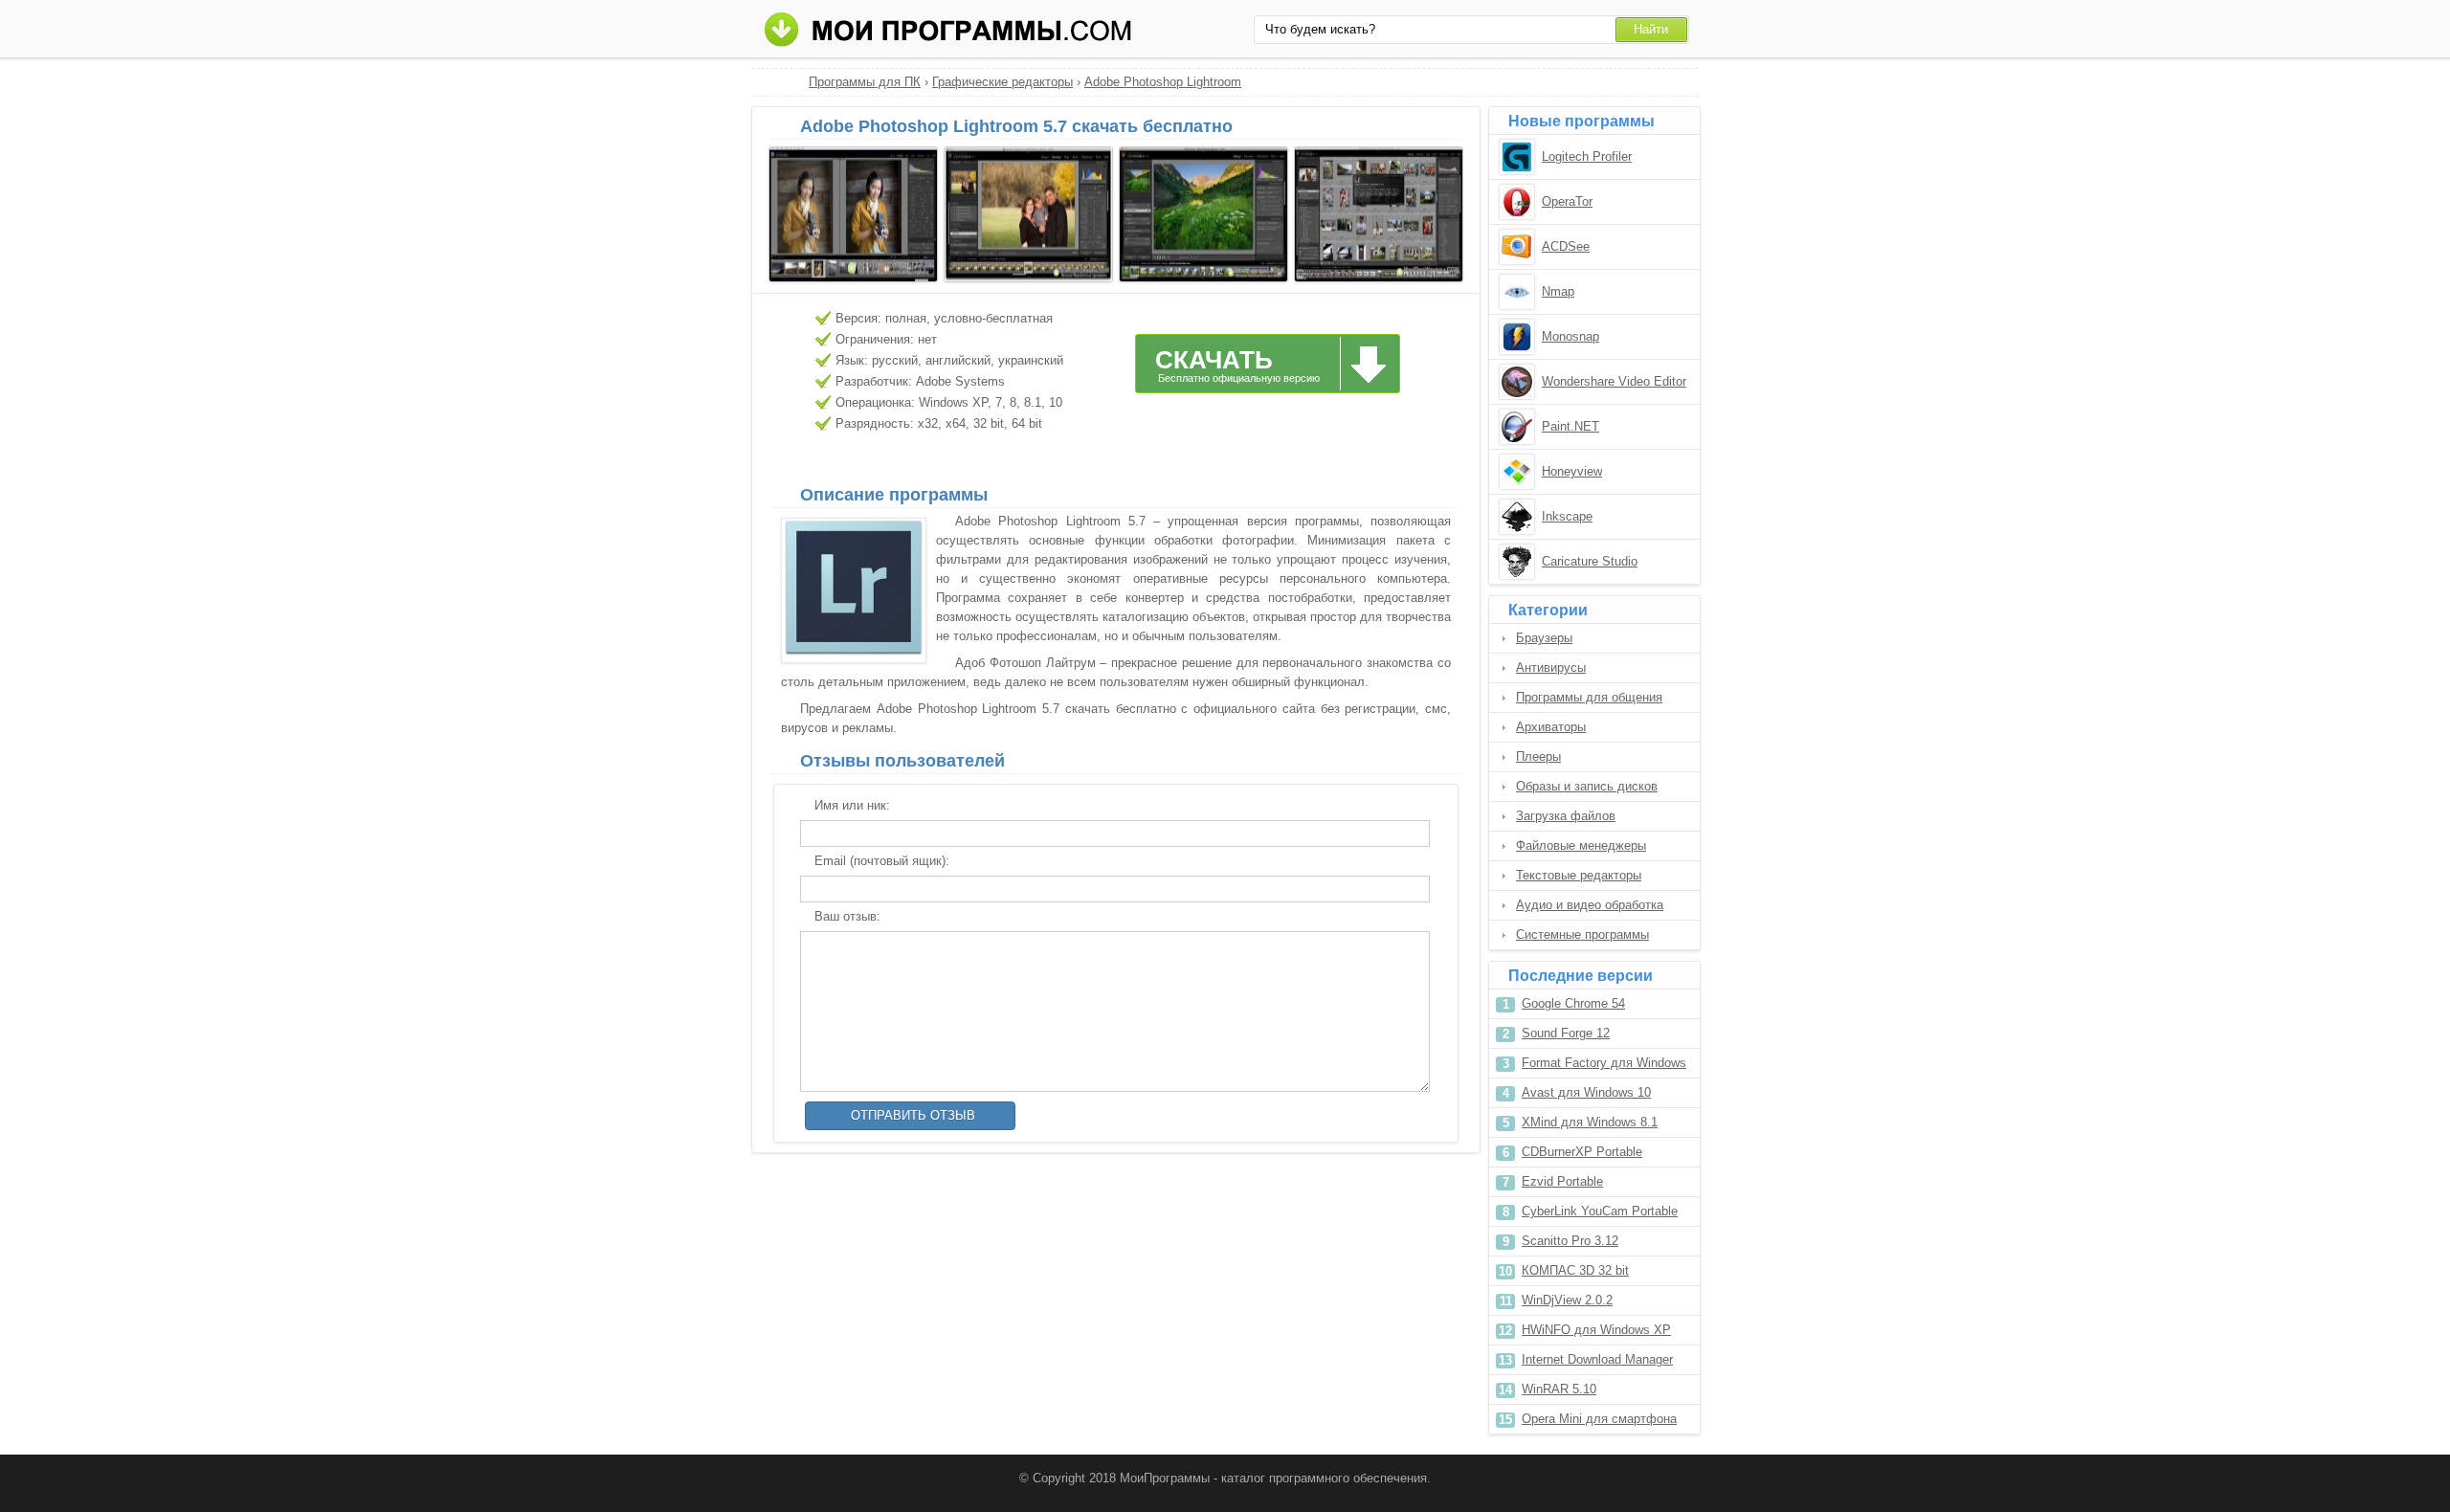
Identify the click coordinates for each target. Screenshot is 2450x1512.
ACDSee (1566, 246)
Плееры (1538, 756)
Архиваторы (1551, 727)
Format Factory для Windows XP (1604, 1067)
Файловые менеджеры (1581, 845)
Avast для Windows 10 (1586, 1092)
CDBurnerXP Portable (1582, 1152)
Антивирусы (1551, 667)
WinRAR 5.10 (1559, 1389)
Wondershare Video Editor (1614, 381)
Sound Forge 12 (1566, 1033)
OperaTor (1567, 201)
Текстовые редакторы (1579, 875)
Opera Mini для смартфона (1599, 1419)
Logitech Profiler (1587, 156)
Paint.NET (1570, 426)
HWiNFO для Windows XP (1596, 1330)
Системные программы (1582, 934)
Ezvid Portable (1562, 1181)
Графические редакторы (1002, 82)
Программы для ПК (865, 82)
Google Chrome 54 (1573, 1003)
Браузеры (1544, 638)
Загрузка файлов (1566, 816)
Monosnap (1570, 336)
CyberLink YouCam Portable (1600, 1211)
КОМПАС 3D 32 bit (1575, 1270)
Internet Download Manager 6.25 (1597, 1363)
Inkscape (1567, 516)
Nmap (1558, 291)
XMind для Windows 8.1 (1590, 1122)
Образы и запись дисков (1587, 786)
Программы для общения (1589, 697)
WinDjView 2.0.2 (1567, 1300)
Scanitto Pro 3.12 (1570, 1241)
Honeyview (1572, 471)
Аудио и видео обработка (1590, 905)
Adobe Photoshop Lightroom (1163, 82)
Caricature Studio (1590, 561)
